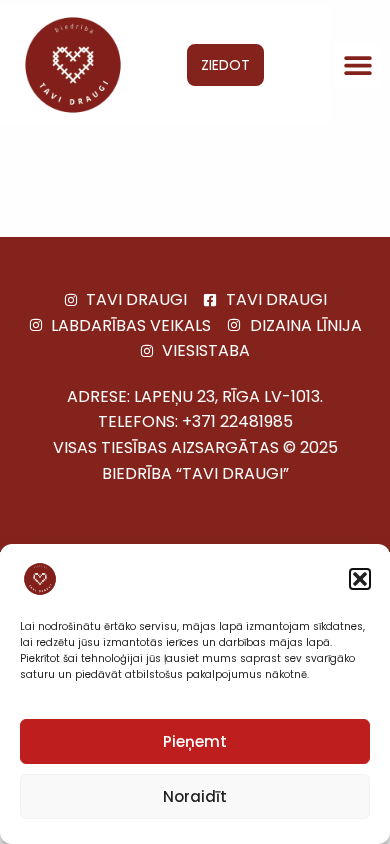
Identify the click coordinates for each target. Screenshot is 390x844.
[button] (360, 579)
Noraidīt (195, 796)
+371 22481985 (237, 421)
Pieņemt (195, 741)
